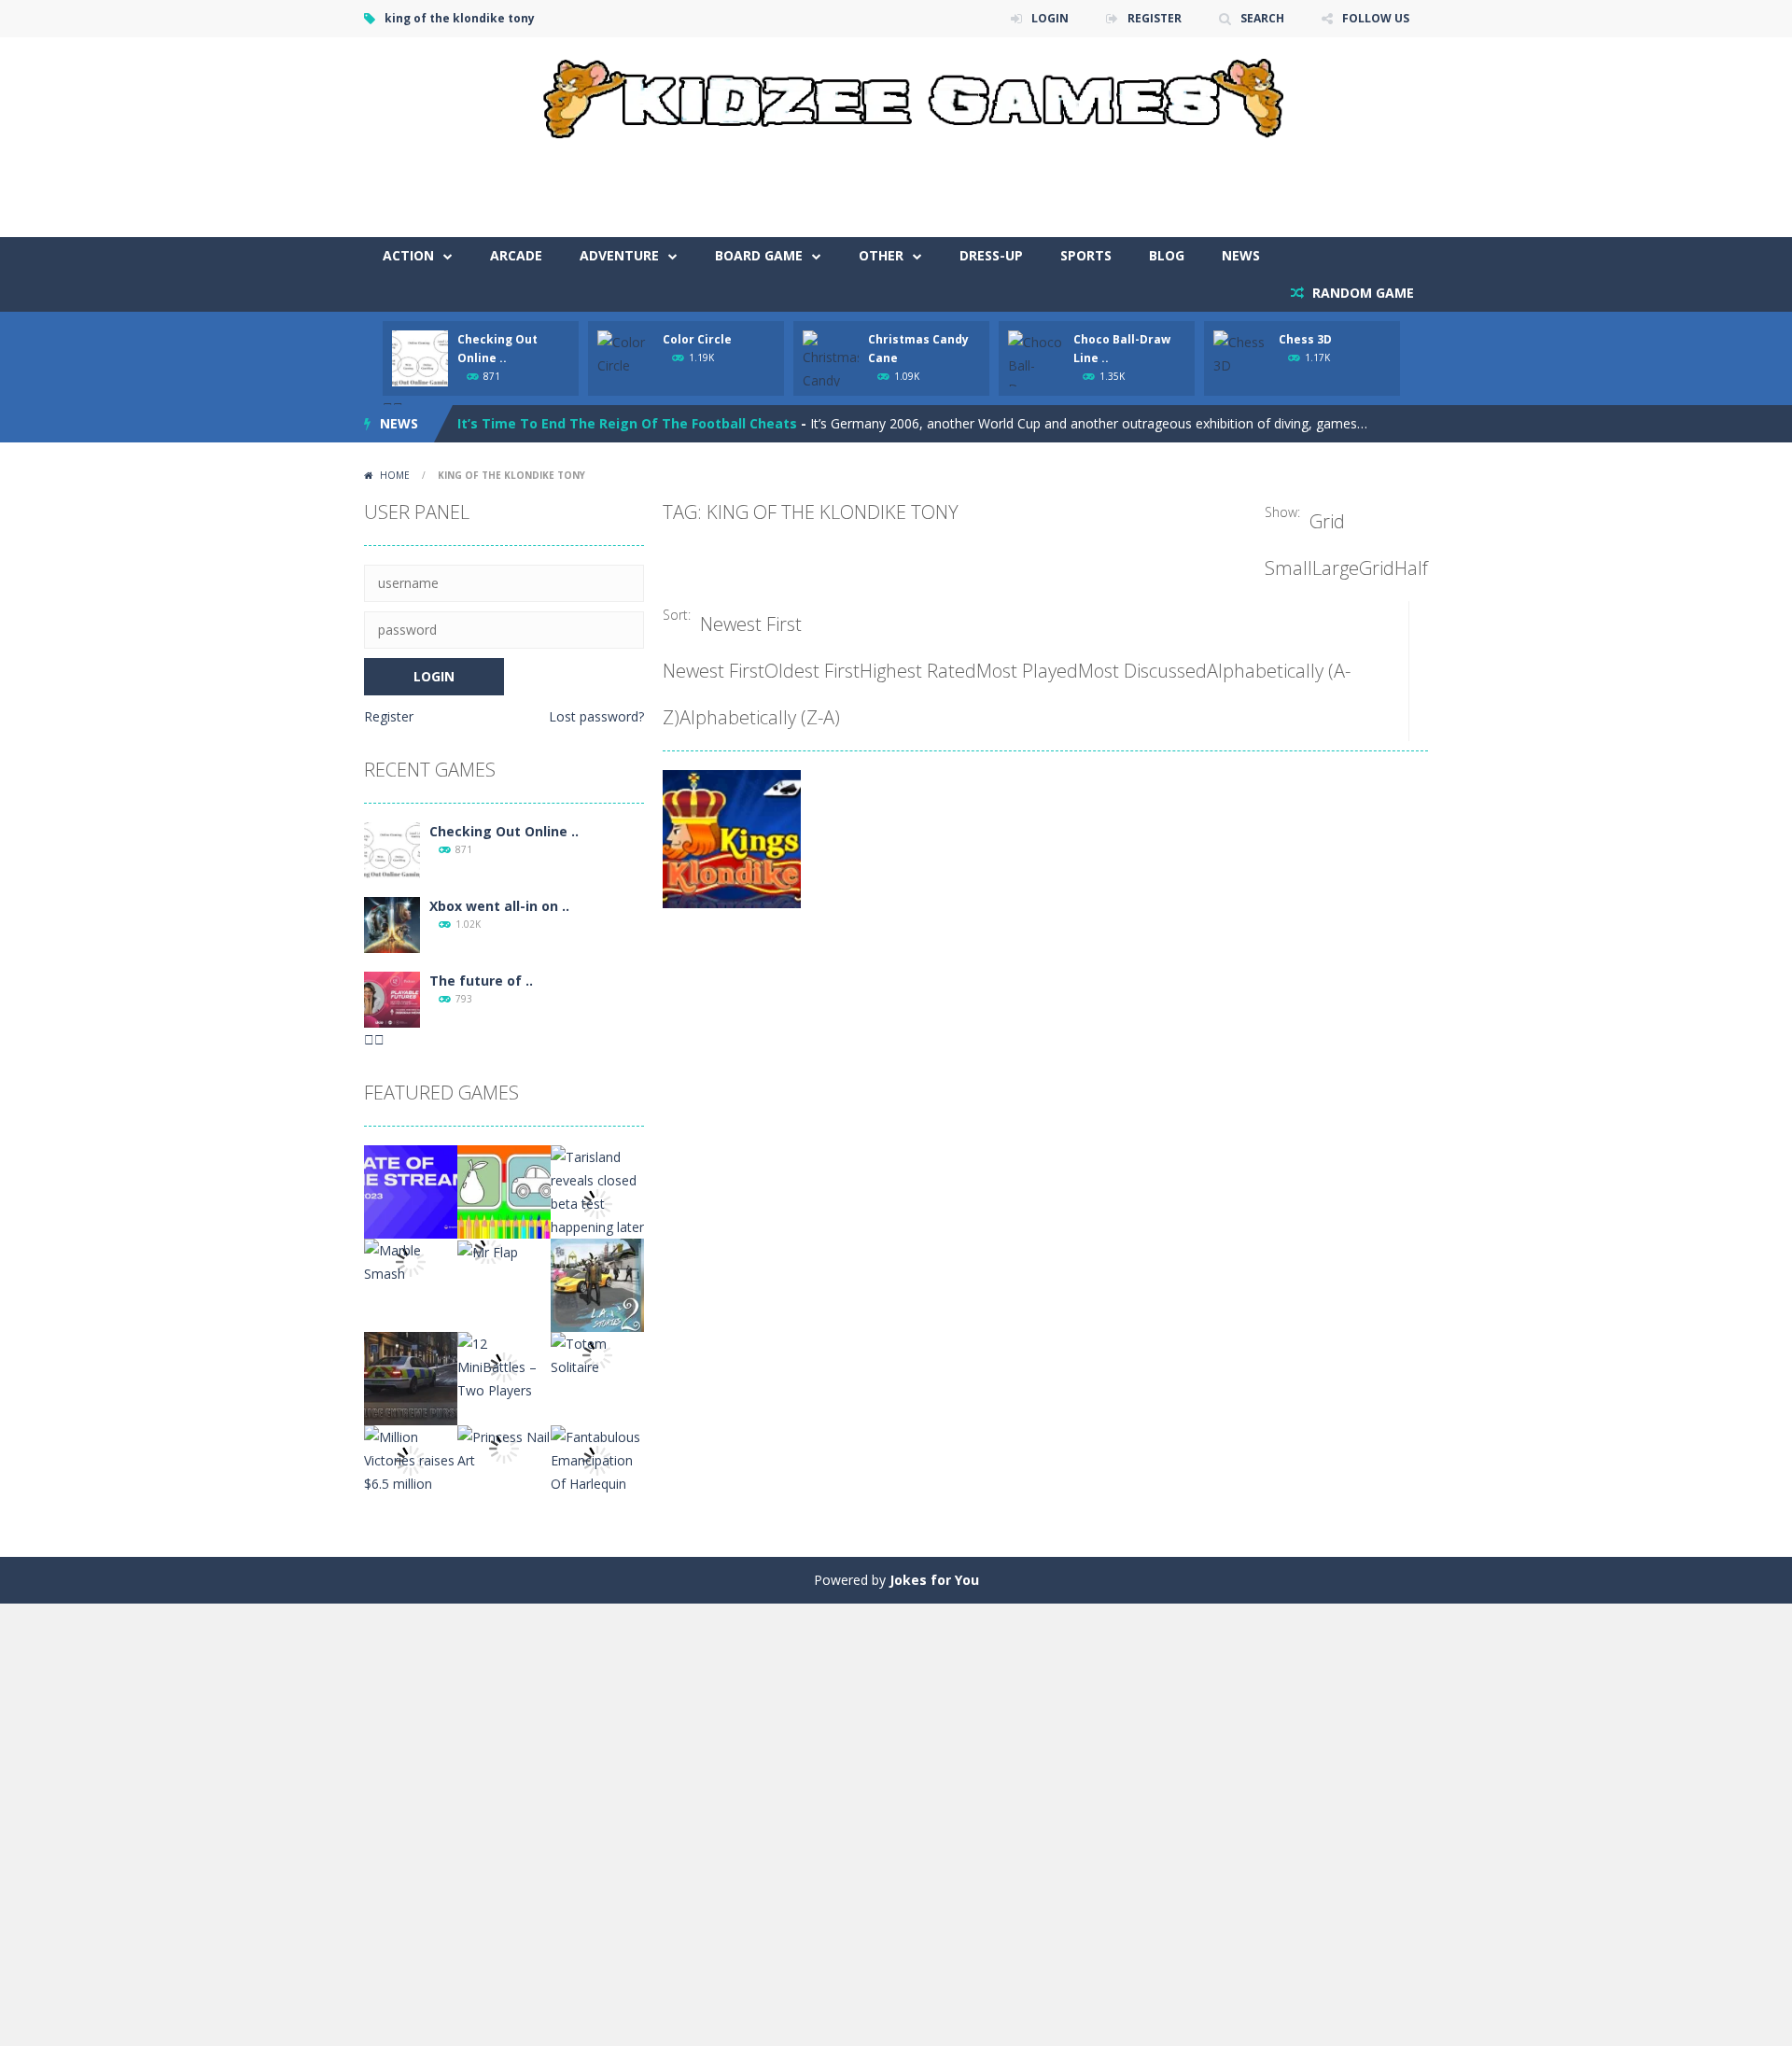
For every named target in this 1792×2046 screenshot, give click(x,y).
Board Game (759, 255)
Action (408, 255)
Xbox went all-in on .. (499, 906)
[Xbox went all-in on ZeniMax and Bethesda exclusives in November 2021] (392, 924)
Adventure (619, 255)
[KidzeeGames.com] (896, 94)
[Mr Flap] (488, 1250)
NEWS (1241, 255)
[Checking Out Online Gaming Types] (392, 849)
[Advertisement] (1088, 181)
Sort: (677, 615)
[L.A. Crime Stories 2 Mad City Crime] (597, 1284)
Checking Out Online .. (504, 831)
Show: (1282, 512)
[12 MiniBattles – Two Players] (504, 1366)
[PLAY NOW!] (420, 357)
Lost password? (596, 716)
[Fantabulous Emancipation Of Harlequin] (597, 1459)
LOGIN (1050, 18)
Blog (1167, 255)
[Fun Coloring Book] (504, 1191)
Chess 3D (1305, 339)
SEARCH (1262, 18)
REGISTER (1155, 18)
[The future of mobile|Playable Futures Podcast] (392, 998)
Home (395, 475)
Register (389, 716)
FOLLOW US (1376, 18)
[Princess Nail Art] (504, 1447)
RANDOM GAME (1361, 293)
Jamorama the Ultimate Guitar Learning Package (623, 435)
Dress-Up (991, 255)
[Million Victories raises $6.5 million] (411, 1459)
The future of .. (481, 981)
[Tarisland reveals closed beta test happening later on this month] (597, 1203)
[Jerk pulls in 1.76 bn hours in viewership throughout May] (411, 1191)
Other (881, 255)
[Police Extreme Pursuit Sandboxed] (411, 1377)
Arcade (516, 255)
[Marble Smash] (411, 1261)
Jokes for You (934, 1580)
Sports (1086, 255)
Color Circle (697, 339)
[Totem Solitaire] (597, 1354)
